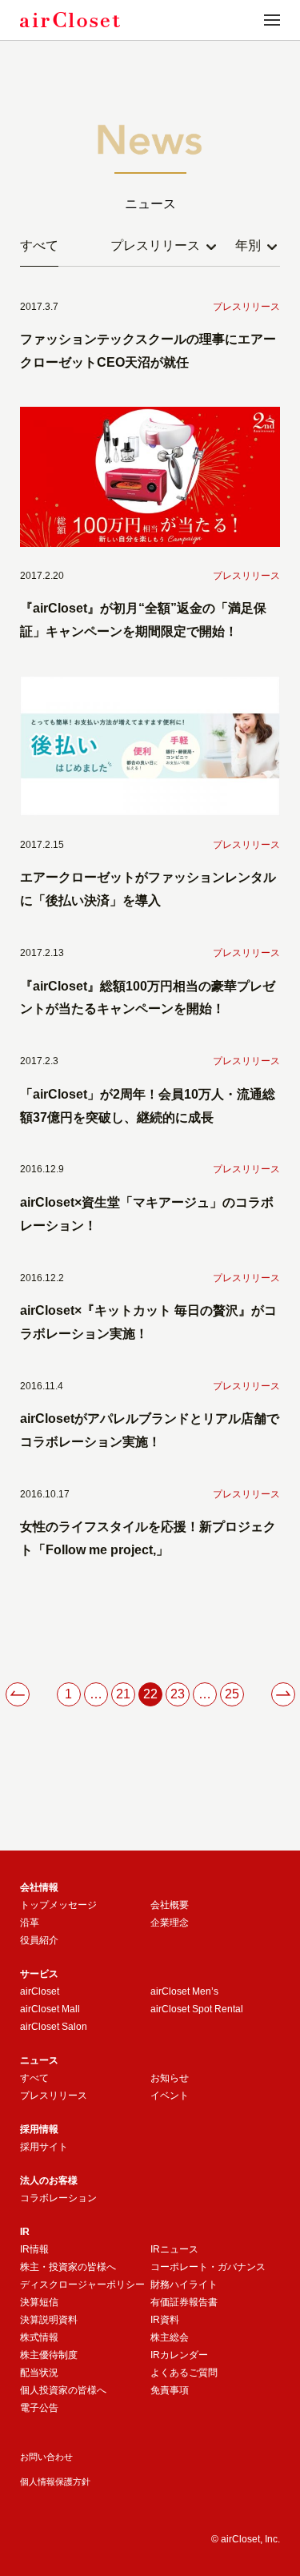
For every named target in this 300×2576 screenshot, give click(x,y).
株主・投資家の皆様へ (68, 2267)
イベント (170, 2096)
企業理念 (170, 1923)
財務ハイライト (184, 2285)
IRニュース (174, 2249)
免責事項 (170, 2390)
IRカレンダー (179, 2355)
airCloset (40, 1991)
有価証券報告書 (184, 2302)
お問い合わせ (46, 2457)
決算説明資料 (49, 2320)
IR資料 (165, 2320)
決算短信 (39, 2302)
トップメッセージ (58, 1905)
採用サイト (44, 2147)
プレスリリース (54, 2096)
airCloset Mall (50, 2009)
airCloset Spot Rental (197, 2009)
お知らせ (170, 2078)
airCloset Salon (54, 2027)
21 (123, 1694)
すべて (39, 245)
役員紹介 (39, 1940)
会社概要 (170, 1905)
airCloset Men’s (184, 1991)
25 (232, 1694)
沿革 (30, 1923)
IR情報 (34, 2249)
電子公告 (39, 2408)
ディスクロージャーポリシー (82, 2285)
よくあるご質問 (184, 2373)
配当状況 (39, 2373)
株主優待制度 (49, 2355)
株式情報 (39, 2337)
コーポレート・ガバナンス (208, 2267)
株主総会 (170, 2337)
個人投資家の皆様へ (63, 2390)
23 (178, 1694)
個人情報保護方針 (55, 2482)
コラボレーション (58, 2198)
